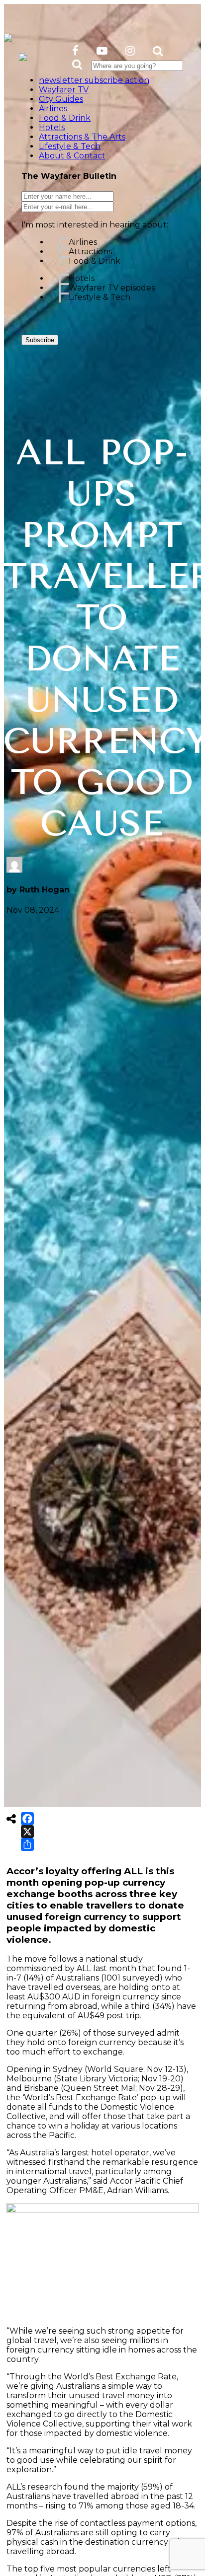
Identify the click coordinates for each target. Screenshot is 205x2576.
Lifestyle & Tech (100, 297)
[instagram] (130, 51)
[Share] (27, 1844)
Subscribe (40, 340)
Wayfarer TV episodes (112, 288)
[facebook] (75, 51)
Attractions (90, 252)
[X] (27, 1832)
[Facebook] (27, 1819)
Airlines (83, 242)
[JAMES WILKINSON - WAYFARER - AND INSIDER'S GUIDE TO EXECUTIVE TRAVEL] (8, 36)
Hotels (82, 278)
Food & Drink (95, 261)
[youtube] (102, 51)
